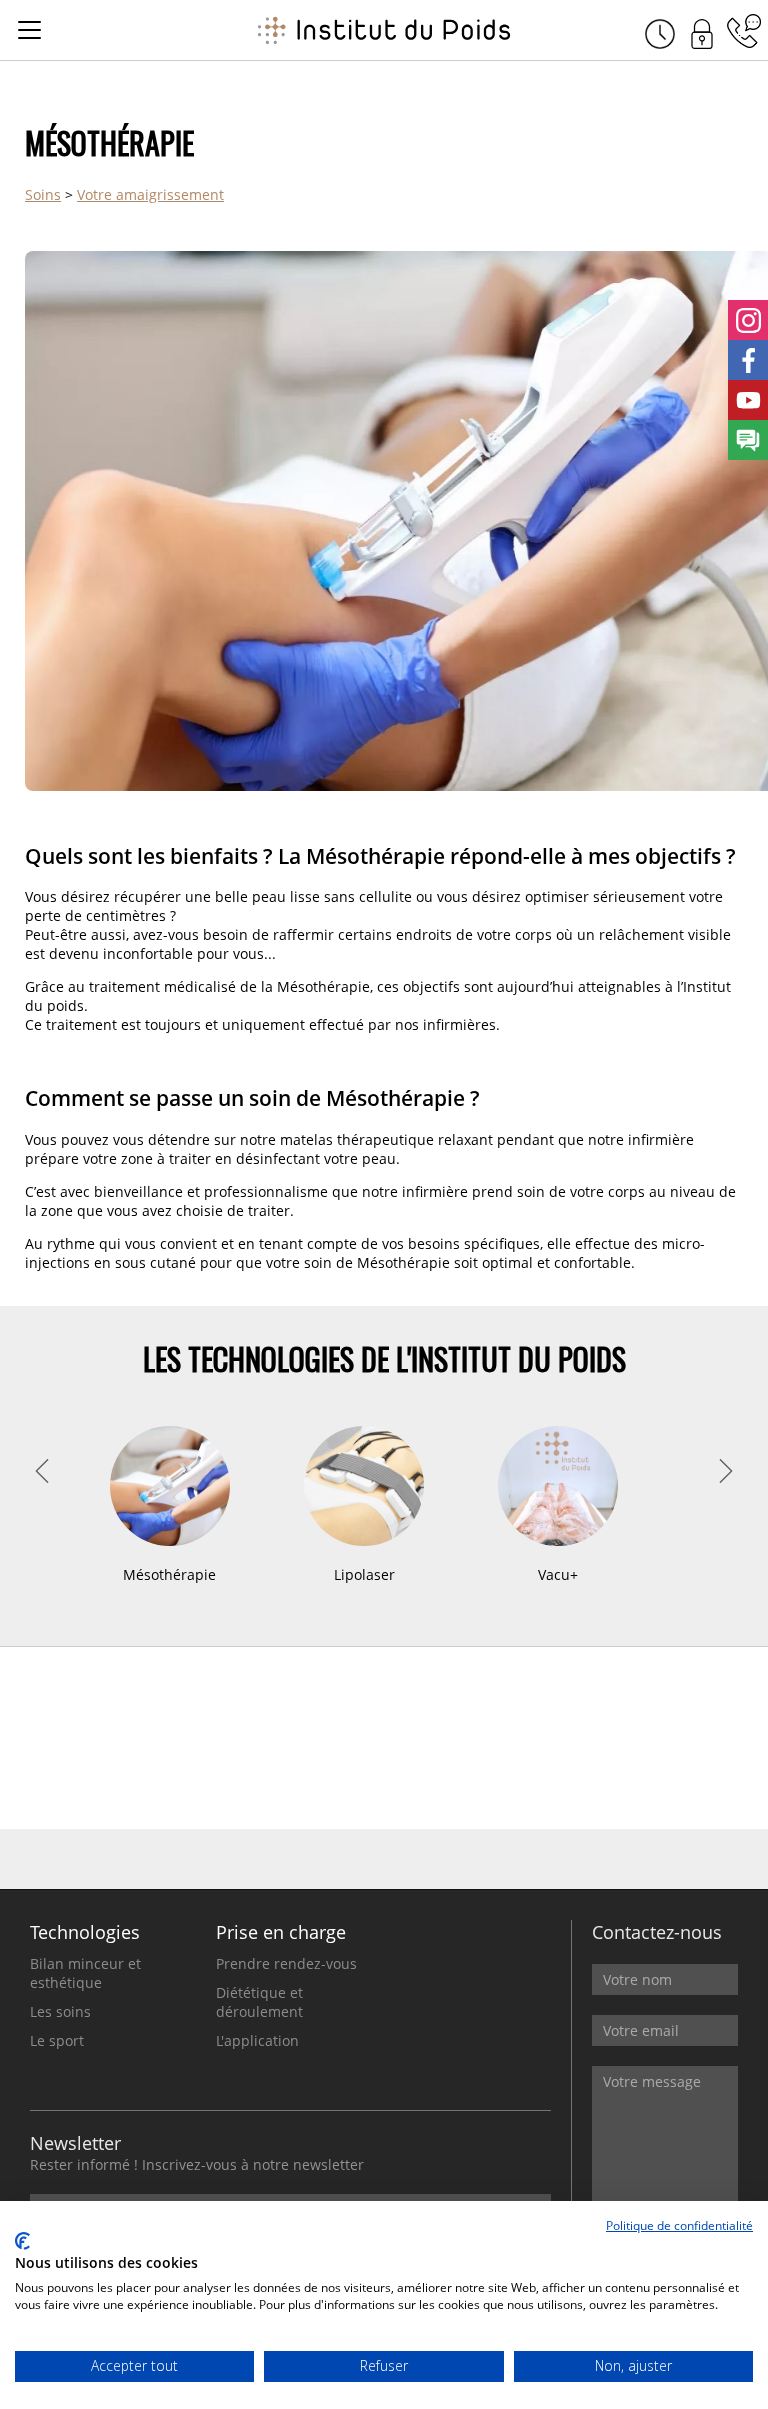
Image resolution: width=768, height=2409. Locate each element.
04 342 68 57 (744, 31)
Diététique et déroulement (259, 2002)
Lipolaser (170, 1574)
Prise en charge (281, 1932)
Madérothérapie (558, 1574)
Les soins (60, 2011)
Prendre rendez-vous (286, 1963)
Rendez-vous (660, 31)
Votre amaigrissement (150, 194)
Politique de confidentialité (679, 2225)
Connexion (702, 31)
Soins (43, 194)
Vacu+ (364, 1574)
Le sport (57, 2040)
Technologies (85, 1932)
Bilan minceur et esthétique (85, 1973)
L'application (257, 2040)
